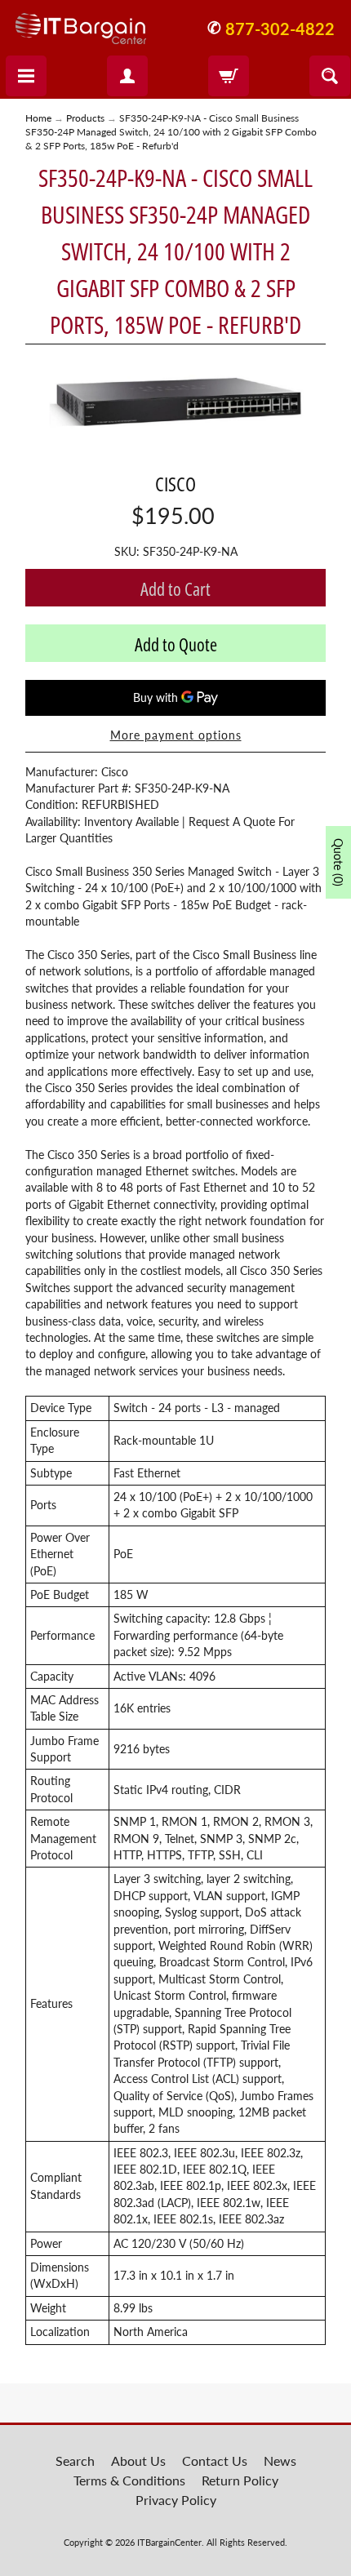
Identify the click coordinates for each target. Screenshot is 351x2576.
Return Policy (240, 2480)
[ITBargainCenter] (81, 22)
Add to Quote (176, 644)
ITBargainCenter (169, 2542)
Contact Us (215, 2461)
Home (38, 118)
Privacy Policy (176, 2500)
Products (85, 118)
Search (75, 2461)
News (280, 2461)
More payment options (176, 735)
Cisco (175, 484)
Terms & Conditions (129, 2480)
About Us (138, 2461)
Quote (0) (338, 862)
